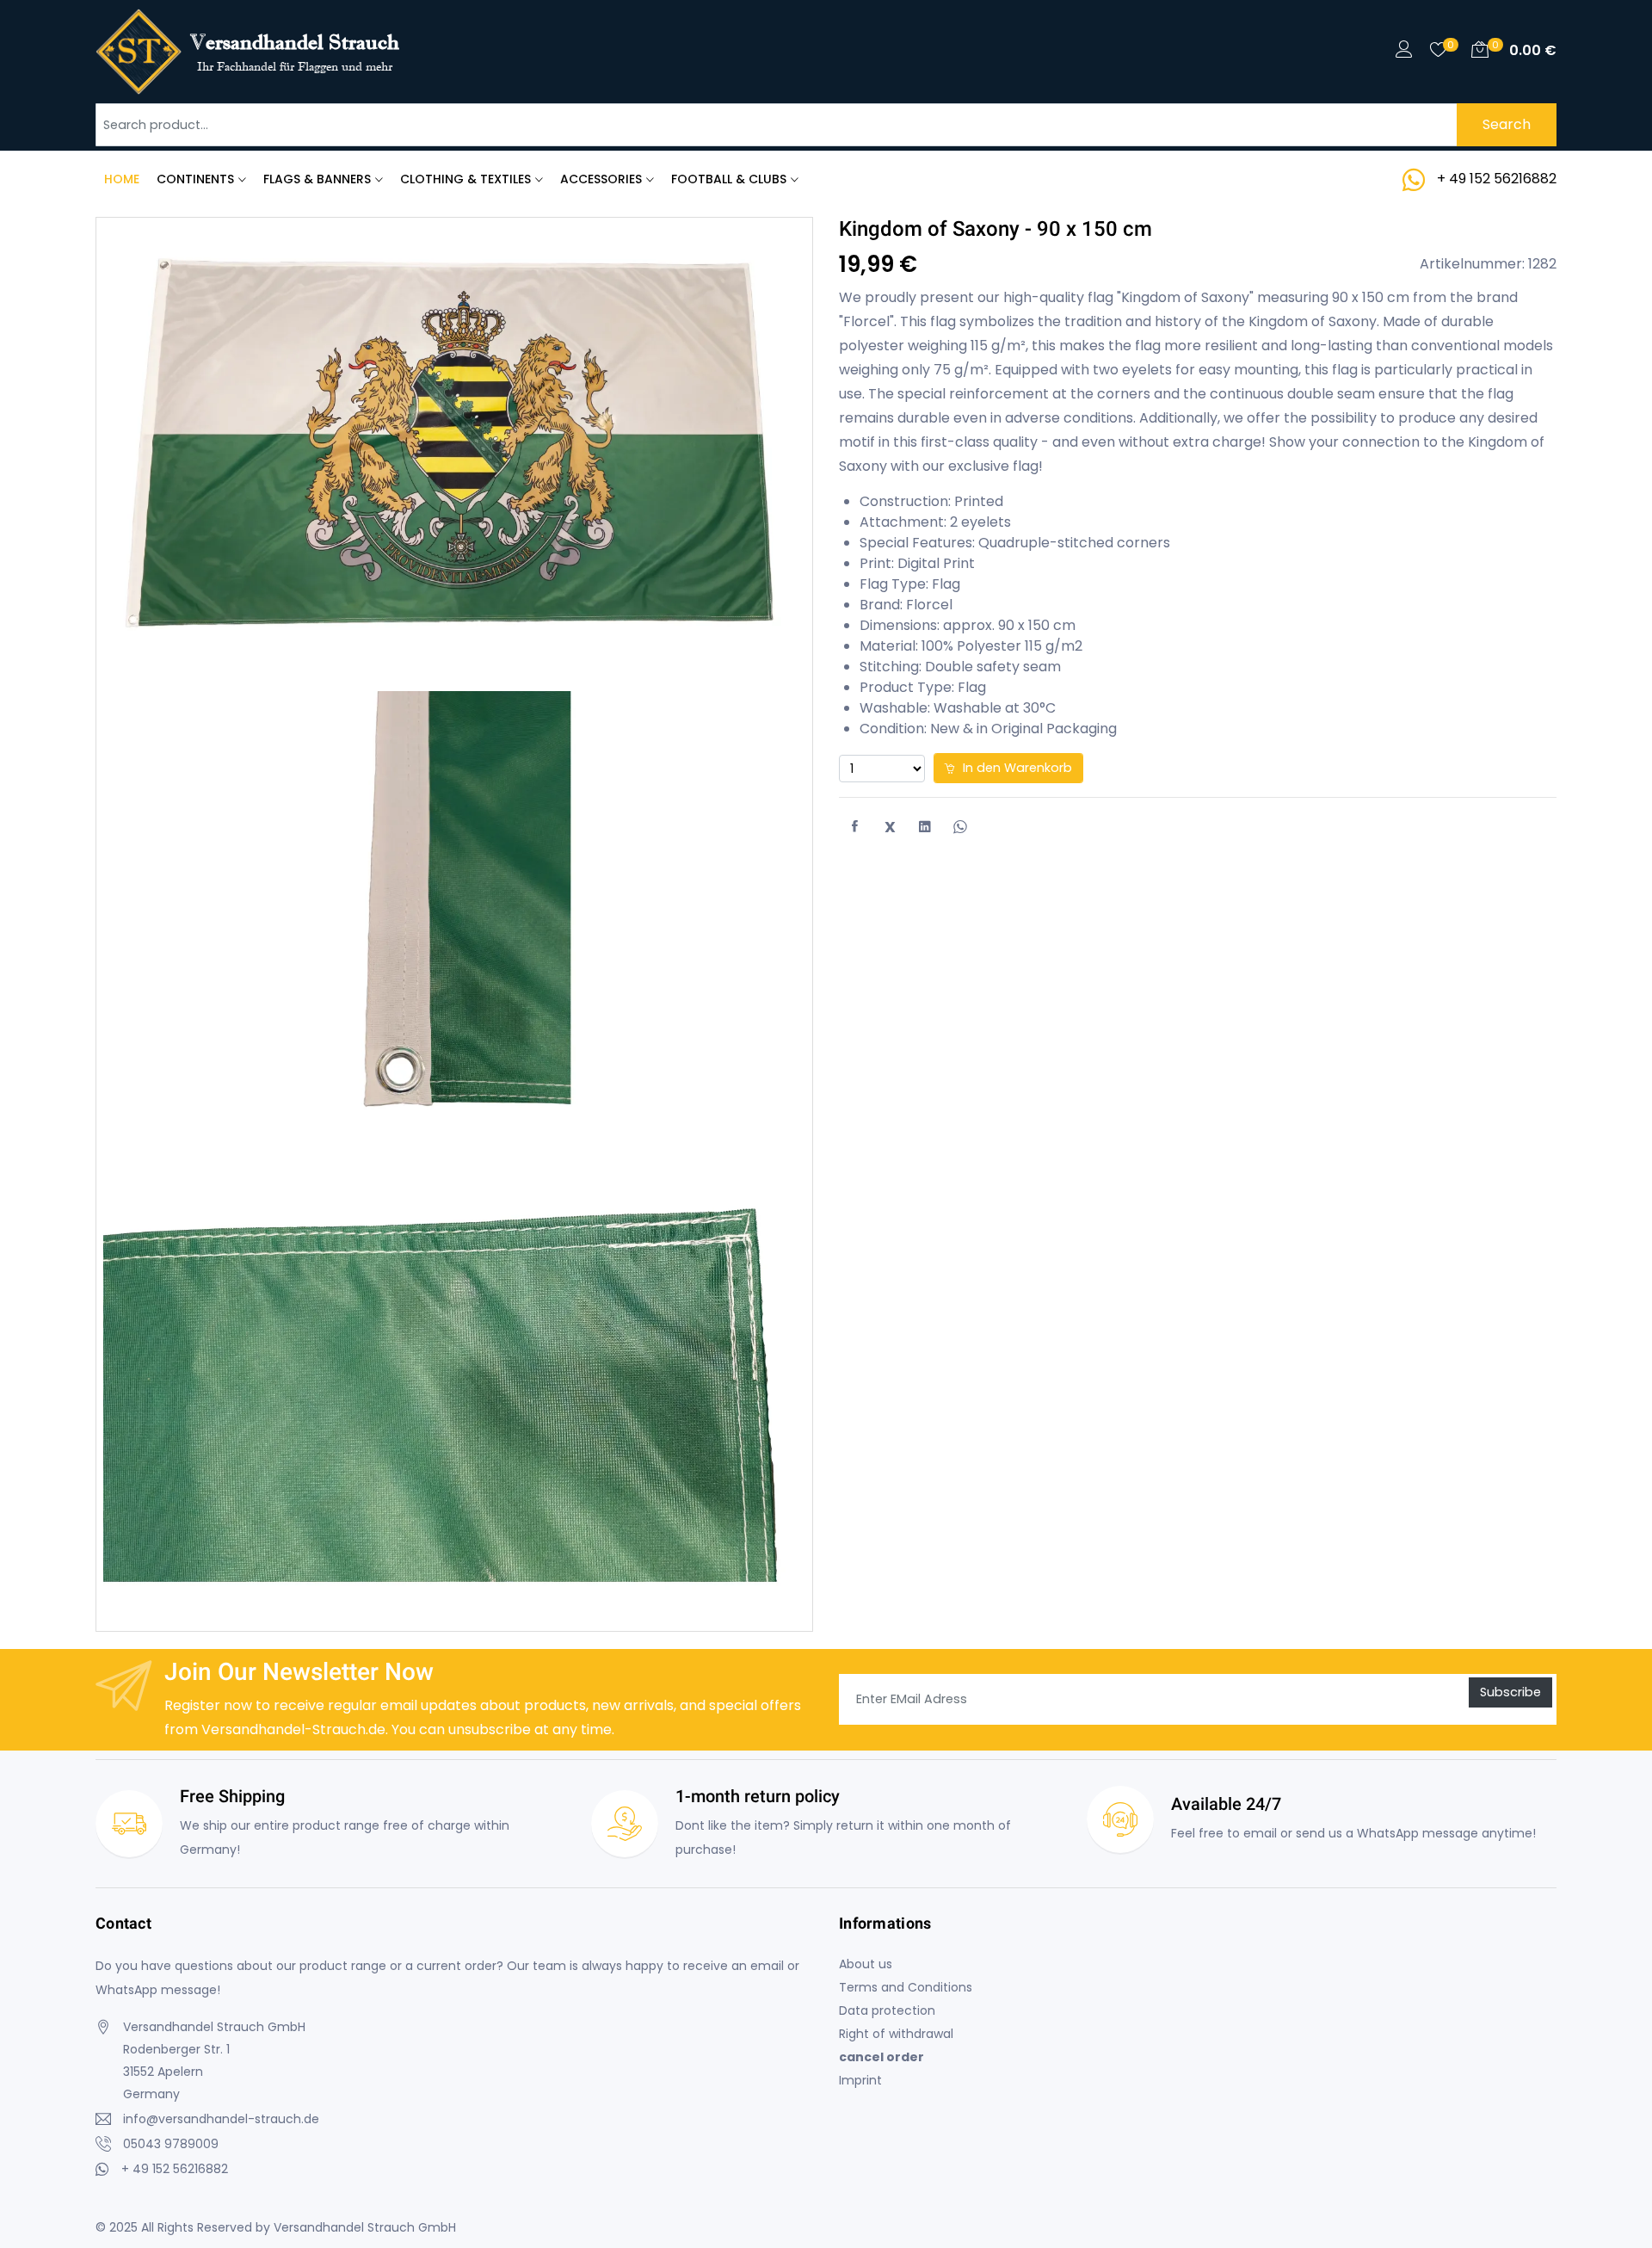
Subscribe (1510, 1692)
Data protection (887, 2010)
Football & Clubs (729, 179)
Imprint (860, 2080)
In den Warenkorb (1016, 768)
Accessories (601, 179)
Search (1507, 124)
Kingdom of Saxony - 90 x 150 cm (996, 229)
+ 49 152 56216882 (1497, 179)
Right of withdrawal (896, 2034)
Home (122, 179)
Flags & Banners (317, 179)
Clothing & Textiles (465, 179)
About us (866, 1964)
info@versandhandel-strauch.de (221, 2119)
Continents (195, 179)
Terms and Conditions (906, 1987)
